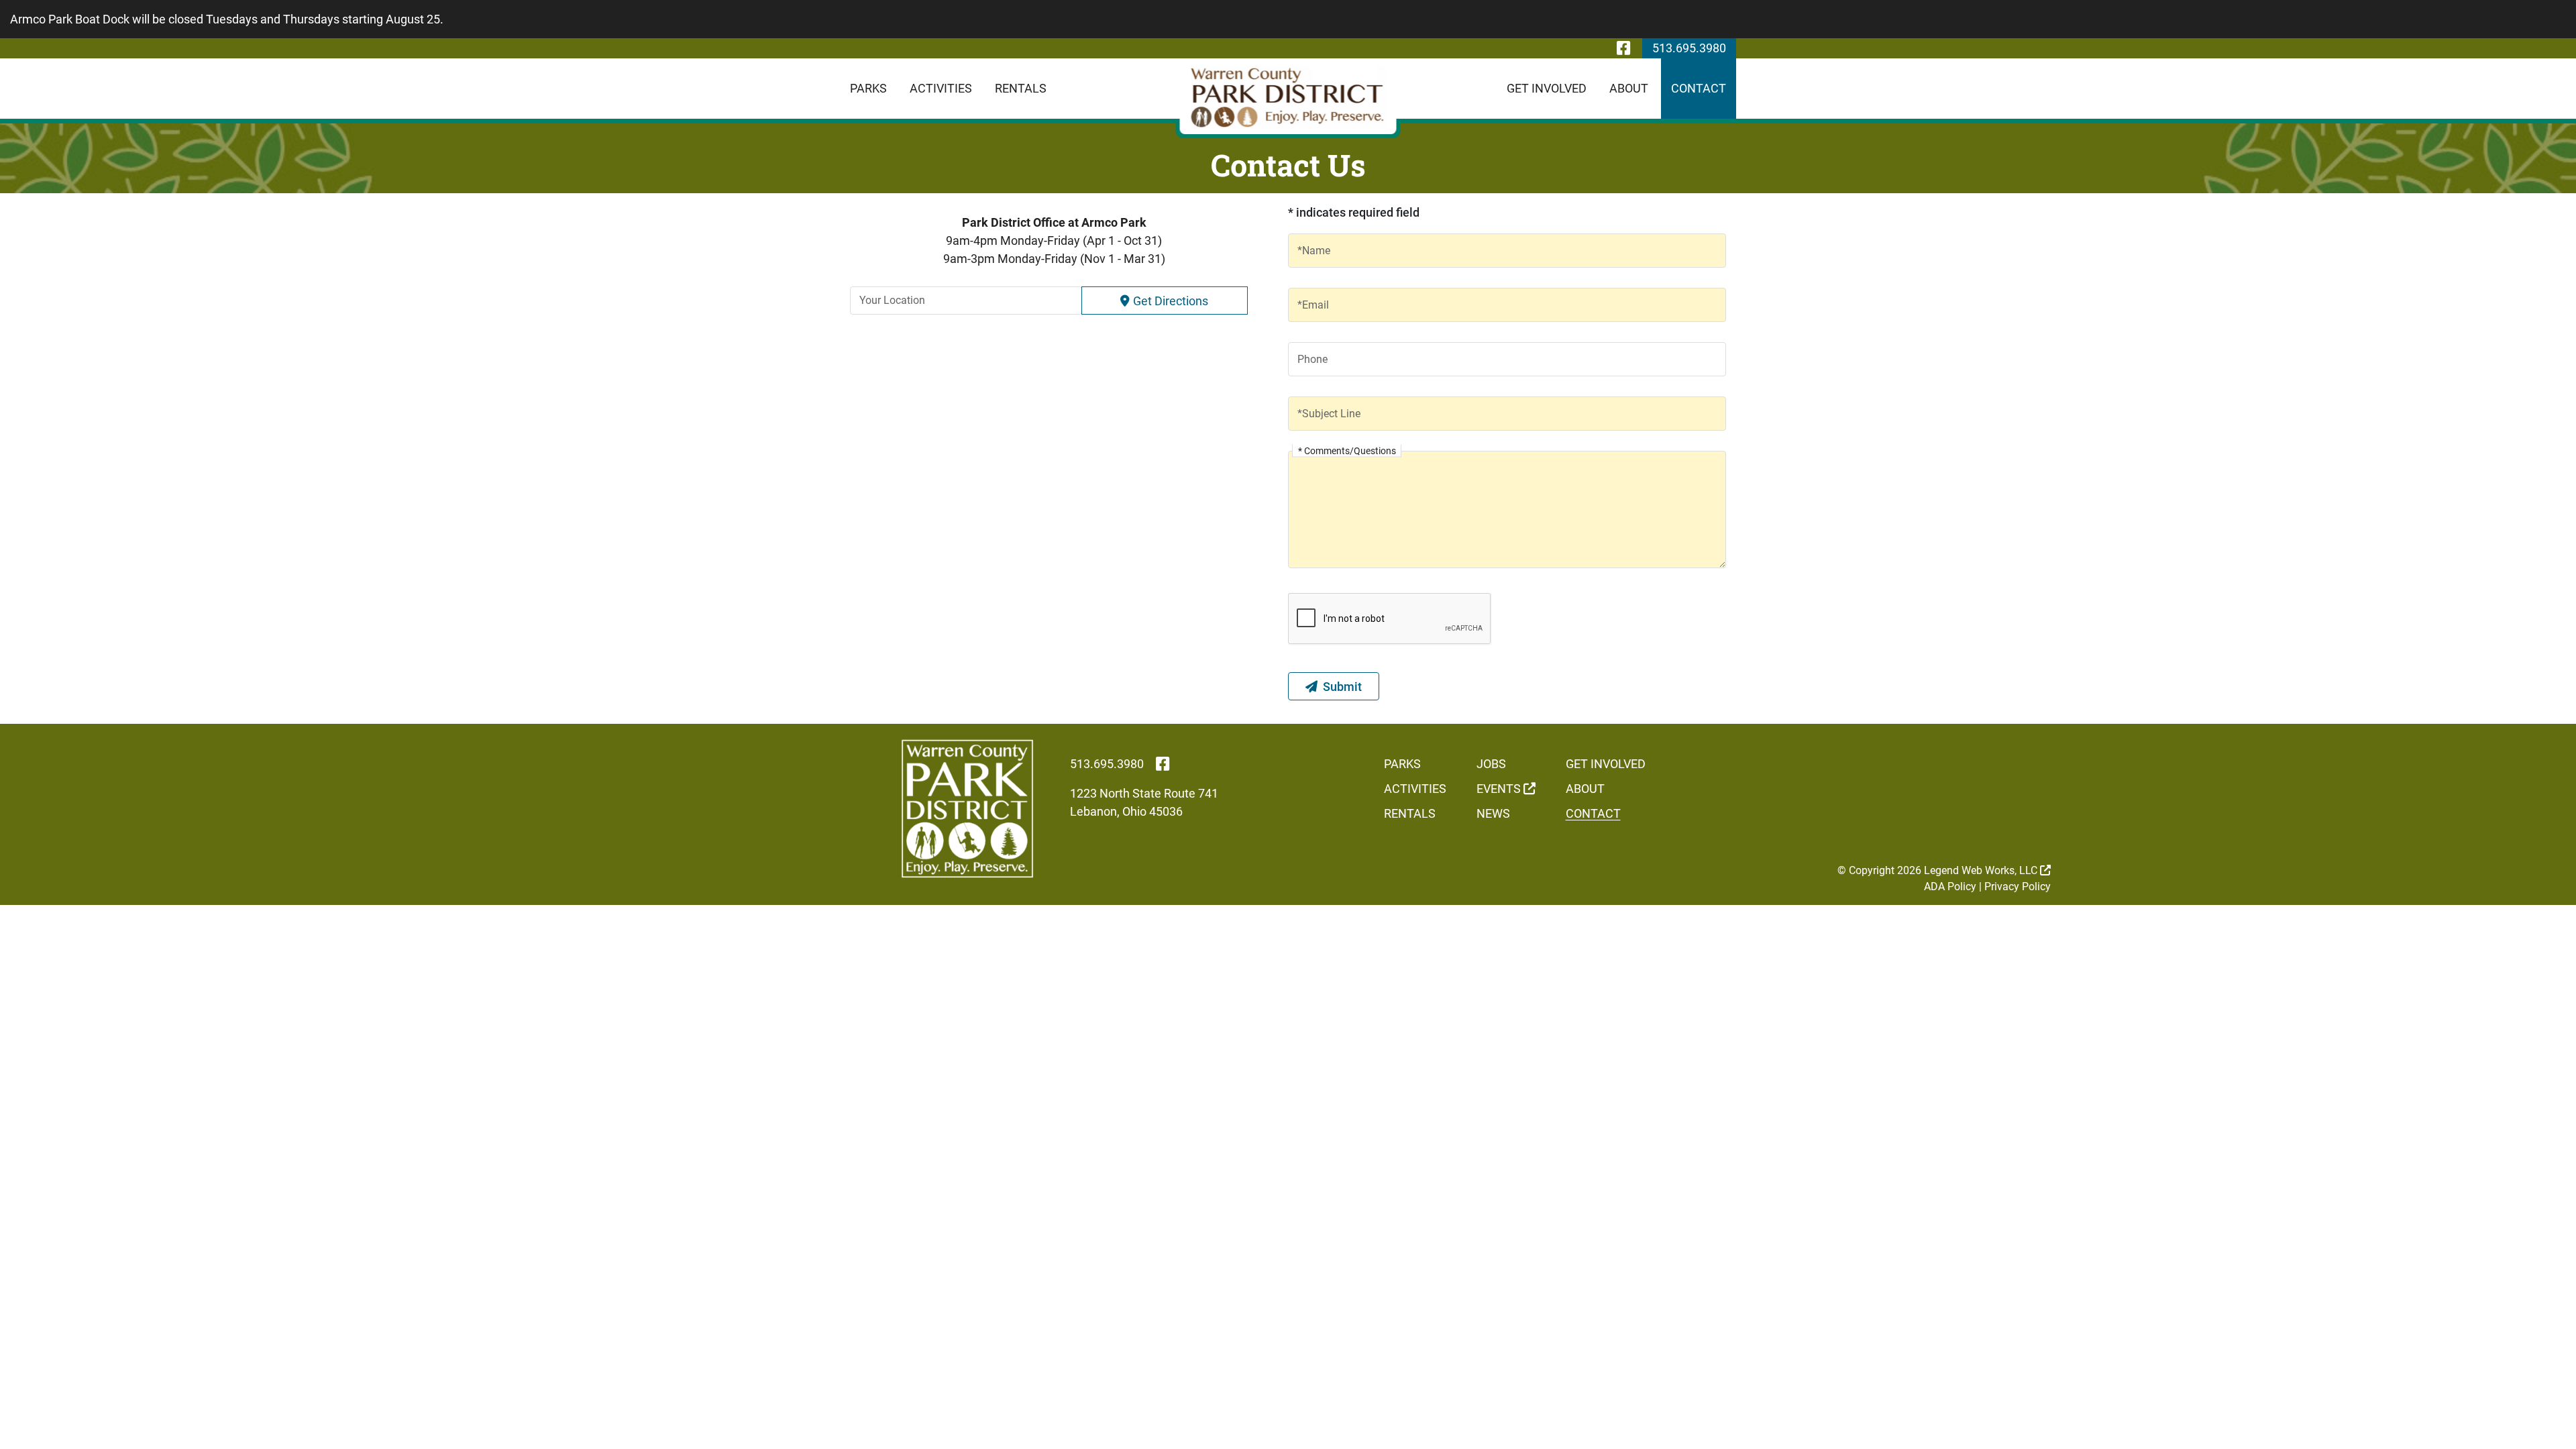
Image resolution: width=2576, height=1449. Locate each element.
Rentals (1021, 88)
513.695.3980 (1689, 48)
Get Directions (1171, 301)
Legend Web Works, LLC (1982, 870)
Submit (1342, 687)
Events (1500, 789)
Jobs (1491, 764)
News (1493, 813)
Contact (1699, 88)
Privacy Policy (2018, 887)
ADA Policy (1950, 887)
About (1629, 88)
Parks (868, 88)
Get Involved (1547, 88)
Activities (941, 88)
